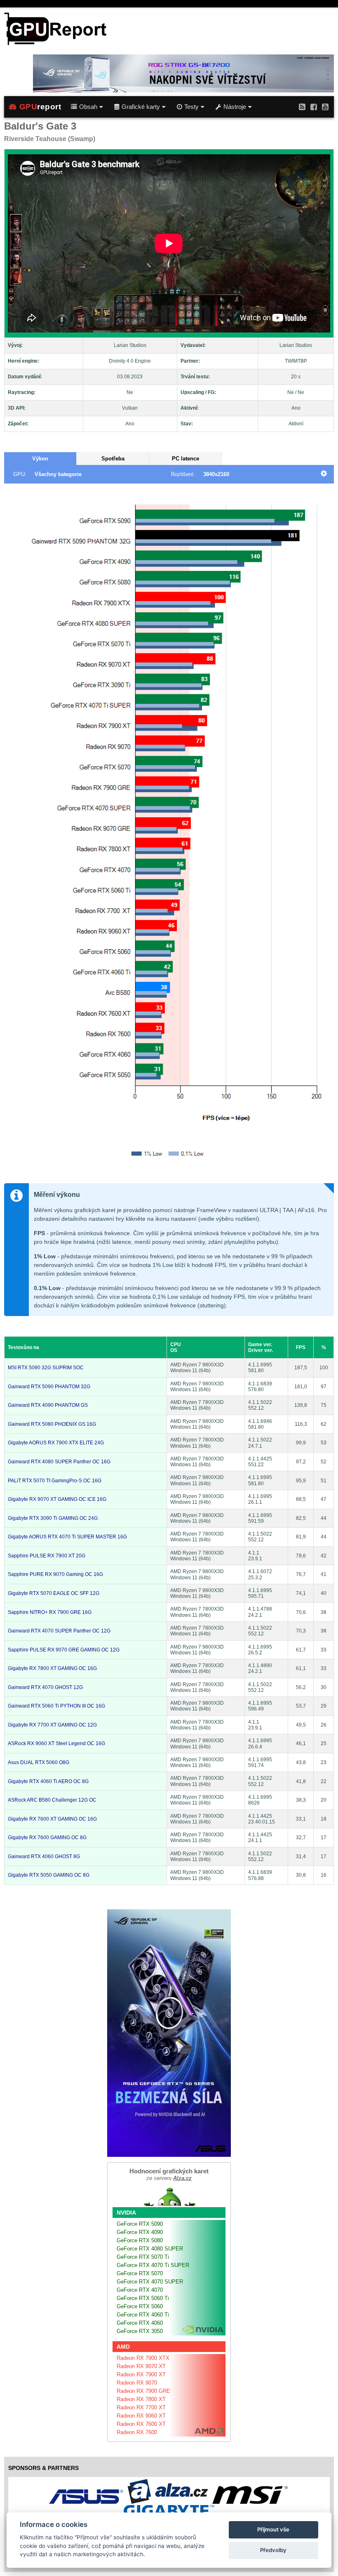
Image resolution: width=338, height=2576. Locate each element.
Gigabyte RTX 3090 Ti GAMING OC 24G (53, 1518)
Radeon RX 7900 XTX (143, 2358)
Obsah (88, 107)
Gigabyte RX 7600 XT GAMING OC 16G (52, 1819)
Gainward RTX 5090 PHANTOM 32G (49, 1387)
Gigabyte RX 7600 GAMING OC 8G (47, 1838)
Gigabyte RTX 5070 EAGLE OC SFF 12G (54, 1593)
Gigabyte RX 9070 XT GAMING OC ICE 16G (57, 1499)
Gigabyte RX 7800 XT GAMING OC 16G (52, 1668)
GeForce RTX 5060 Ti (143, 2298)
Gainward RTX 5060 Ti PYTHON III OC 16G (56, 1706)
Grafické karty (141, 107)
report (40, 107)
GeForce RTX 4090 (140, 2232)
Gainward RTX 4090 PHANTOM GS (48, 1405)
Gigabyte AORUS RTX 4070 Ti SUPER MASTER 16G (67, 1537)
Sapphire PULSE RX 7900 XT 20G (47, 1556)
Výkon (40, 459)
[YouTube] (325, 107)
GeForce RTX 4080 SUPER (150, 2249)
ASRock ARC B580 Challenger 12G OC (52, 1800)
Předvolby (273, 2550)
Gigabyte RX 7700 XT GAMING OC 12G (52, 1725)
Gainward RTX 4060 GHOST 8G (44, 1857)
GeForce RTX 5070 (140, 2273)
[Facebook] (314, 107)
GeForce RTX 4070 (140, 2290)
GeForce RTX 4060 (140, 2323)
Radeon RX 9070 (137, 2383)
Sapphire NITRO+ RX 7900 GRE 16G (50, 1612)
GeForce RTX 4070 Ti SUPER (153, 2265)
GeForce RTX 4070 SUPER (150, 2282)
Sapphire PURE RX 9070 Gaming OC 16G (55, 1574)
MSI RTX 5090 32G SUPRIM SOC (46, 1368)
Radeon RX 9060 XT (141, 2416)
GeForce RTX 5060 (140, 2306)
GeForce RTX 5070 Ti (143, 2257)
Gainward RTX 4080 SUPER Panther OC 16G (59, 1462)
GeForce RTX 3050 (140, 2331)
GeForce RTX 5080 (140, 2240)
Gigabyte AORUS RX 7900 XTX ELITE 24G (56, 1443)
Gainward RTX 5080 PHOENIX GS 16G (52, 1424)
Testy (191, 107)
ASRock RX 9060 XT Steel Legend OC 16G (56, 1743)
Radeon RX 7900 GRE (143, 2391)
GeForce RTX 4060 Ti (143, 2315)
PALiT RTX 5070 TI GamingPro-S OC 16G (55, 1481)
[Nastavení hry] (324, 474)
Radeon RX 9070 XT (141, 2366)
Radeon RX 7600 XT (141, 2424)
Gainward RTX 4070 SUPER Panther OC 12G (59, 1631)
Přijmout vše (273, 2529)
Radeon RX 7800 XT (141, 2399)
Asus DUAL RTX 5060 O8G (39, 1762)
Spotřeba (113, 459)
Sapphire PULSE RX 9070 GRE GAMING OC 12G (64, 1650)
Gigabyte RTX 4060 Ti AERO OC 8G (48, 1781)
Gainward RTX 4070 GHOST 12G (45, 1687)
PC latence (185, 459)
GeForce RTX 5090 (140, 2224)
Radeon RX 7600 (137, 2432)
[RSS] (302, 107)
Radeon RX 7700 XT (141, 2407)
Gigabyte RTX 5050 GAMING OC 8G (49, 1875)
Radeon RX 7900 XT (141, 2374)
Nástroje (235, 107)
